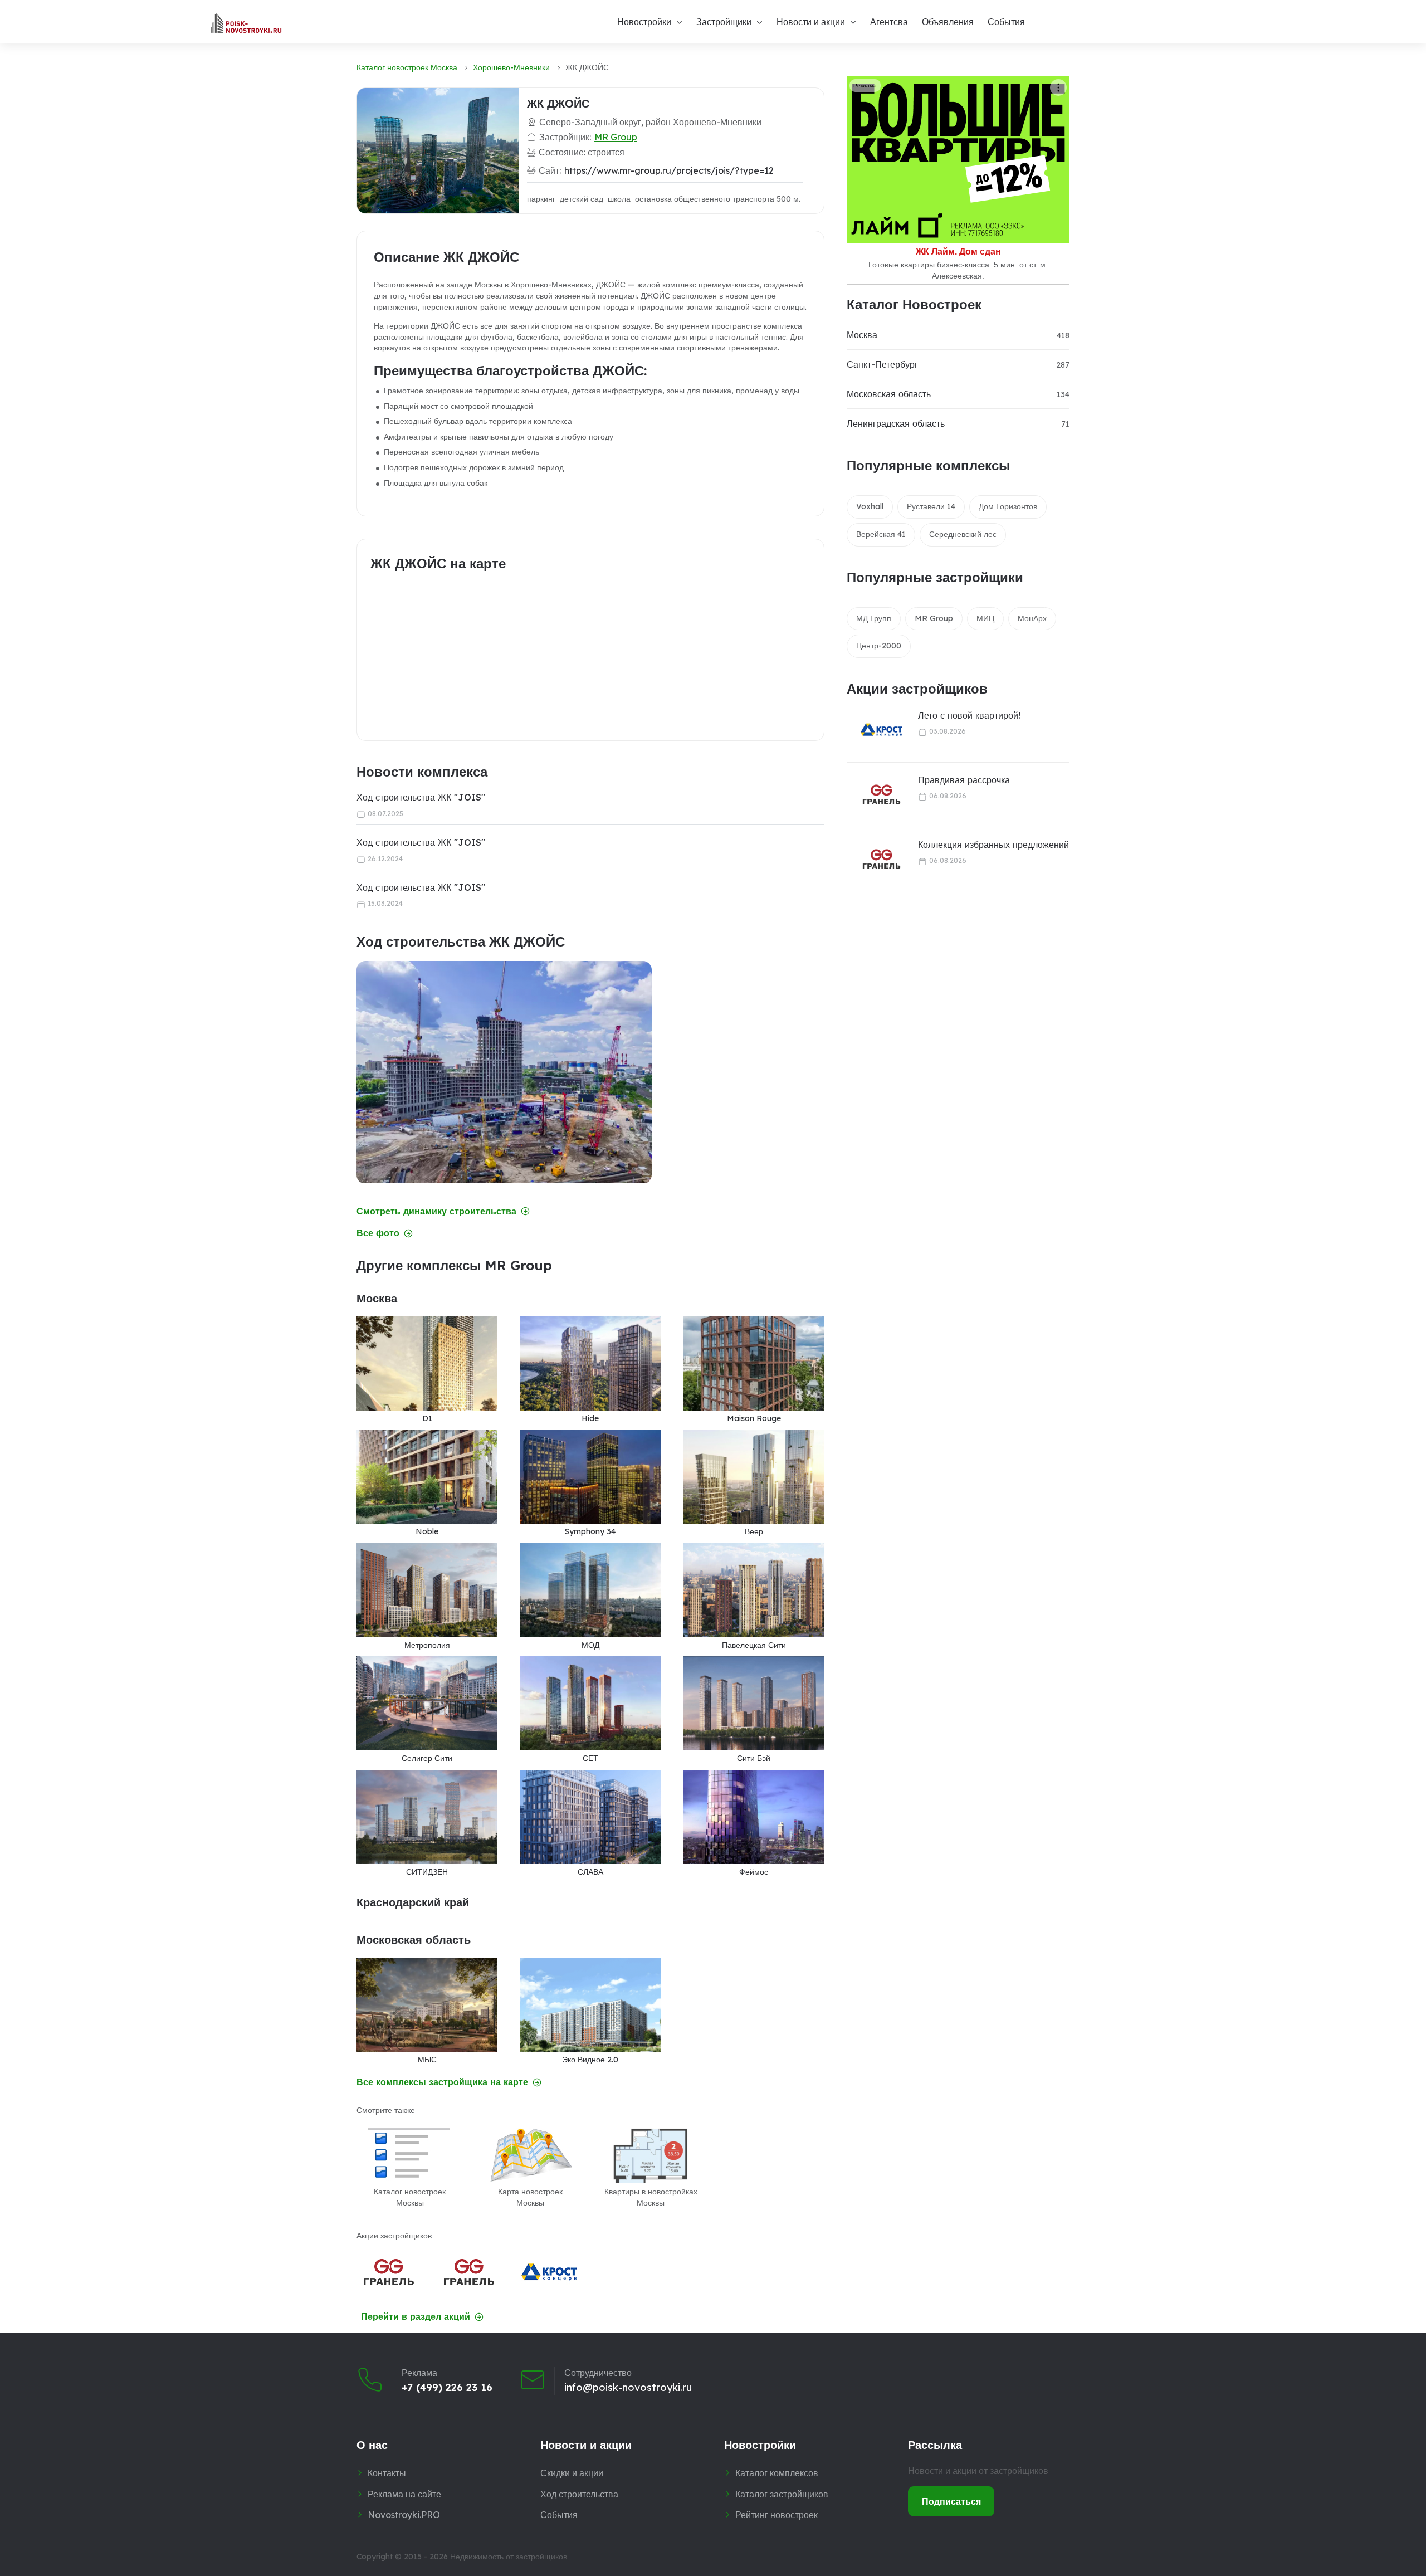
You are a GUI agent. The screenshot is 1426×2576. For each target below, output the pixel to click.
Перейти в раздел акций (416, 2317)
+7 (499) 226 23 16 (447, 2388)
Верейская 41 (881, 534)
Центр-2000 (879, 646)
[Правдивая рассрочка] (875, 795)
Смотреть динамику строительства (436, 1211)
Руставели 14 (931, 506)
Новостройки (644, 22)
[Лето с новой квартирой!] (875, 730)
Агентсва (889, 22)
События (1006, 22)
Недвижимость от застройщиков (509, 2557)
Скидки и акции (572, 2473)
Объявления (948, 22)
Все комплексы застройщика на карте (442, 2082)
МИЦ (985, 618)
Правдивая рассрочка (964, 780)
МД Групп (874, 618)
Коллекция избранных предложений (993, 845)
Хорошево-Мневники (511, 67)
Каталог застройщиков (782, 2494)
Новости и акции (811, 22)
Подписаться (951, 2501)
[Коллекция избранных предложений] (875, 859)
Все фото (378, 1233)
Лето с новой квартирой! (969, 715)
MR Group (616, 137)
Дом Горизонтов (1008, 506)
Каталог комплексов (777, 2473)
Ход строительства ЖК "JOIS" (421, 797)
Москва (862, 335)
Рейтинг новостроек (777, 2515)
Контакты (387, 2473)
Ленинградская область (896, 423)
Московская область (889, 394)
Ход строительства (579, 2494)
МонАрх (1032, 618)
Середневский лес (963, 534)
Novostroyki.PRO (404, 2515)
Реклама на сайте (404, 2494)
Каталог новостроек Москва (407, 67)
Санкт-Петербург (882, 364)
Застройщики (724, 22)
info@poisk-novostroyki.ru (628, 2388)
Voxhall (870, 506)
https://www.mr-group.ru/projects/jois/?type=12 (669, 170)
